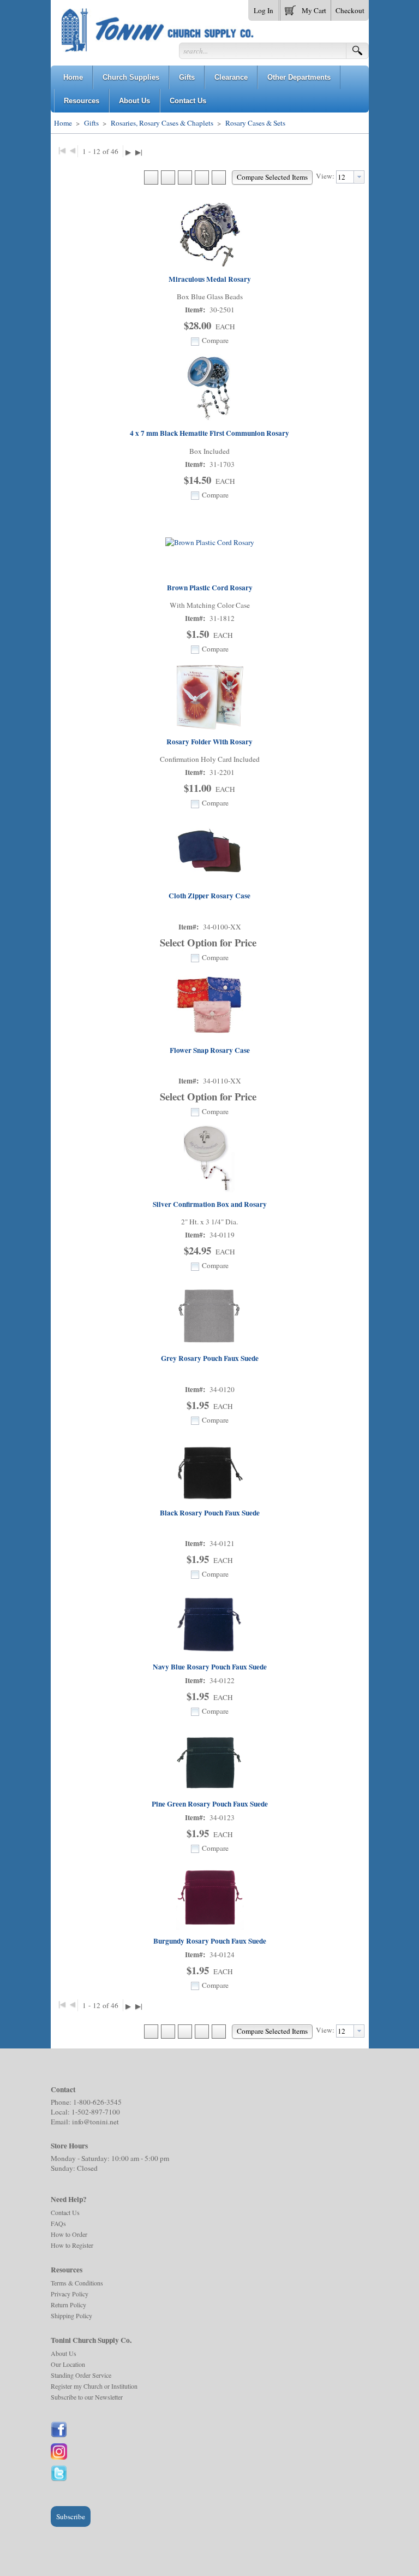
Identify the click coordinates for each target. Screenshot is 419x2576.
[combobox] (350, 177)
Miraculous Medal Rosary (210, 279)
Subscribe (71, 2516)
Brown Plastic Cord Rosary (210, 588)
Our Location (68, 2364)
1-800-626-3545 (97, 2102)
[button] (306, 8)
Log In (264, 10)
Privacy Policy (70, 2294)
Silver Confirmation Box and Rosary (210, 1204)
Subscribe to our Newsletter (87, 2397)
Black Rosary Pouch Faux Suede (210, 1513)
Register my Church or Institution (94, 2386)
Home (63, 123)
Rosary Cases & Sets (255, 123)
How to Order (69, 2234)
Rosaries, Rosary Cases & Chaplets (162, 123)
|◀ (62, 150)
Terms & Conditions (77, 2283)
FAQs (58, 2223)
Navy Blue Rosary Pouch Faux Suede (210, 1667)
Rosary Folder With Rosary (209, 742)
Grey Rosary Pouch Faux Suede (210, 1358)
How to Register (72, 2245)
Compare (215, 340)
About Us (64, 2353)
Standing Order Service (81, 2375)
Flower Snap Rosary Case (210, 1050)
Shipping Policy (71, 2316)
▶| (139, 152)
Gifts (91, 123)
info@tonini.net (95, 2122)
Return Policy (68, 2305)
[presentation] (359, 177)
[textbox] (345, 177)
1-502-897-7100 (96, 2112)
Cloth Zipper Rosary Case (209, 896)
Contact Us (65, 2212)
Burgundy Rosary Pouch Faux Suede (210, 1941)
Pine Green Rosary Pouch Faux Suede (210, 1804)
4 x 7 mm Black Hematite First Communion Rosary (209, 433)
